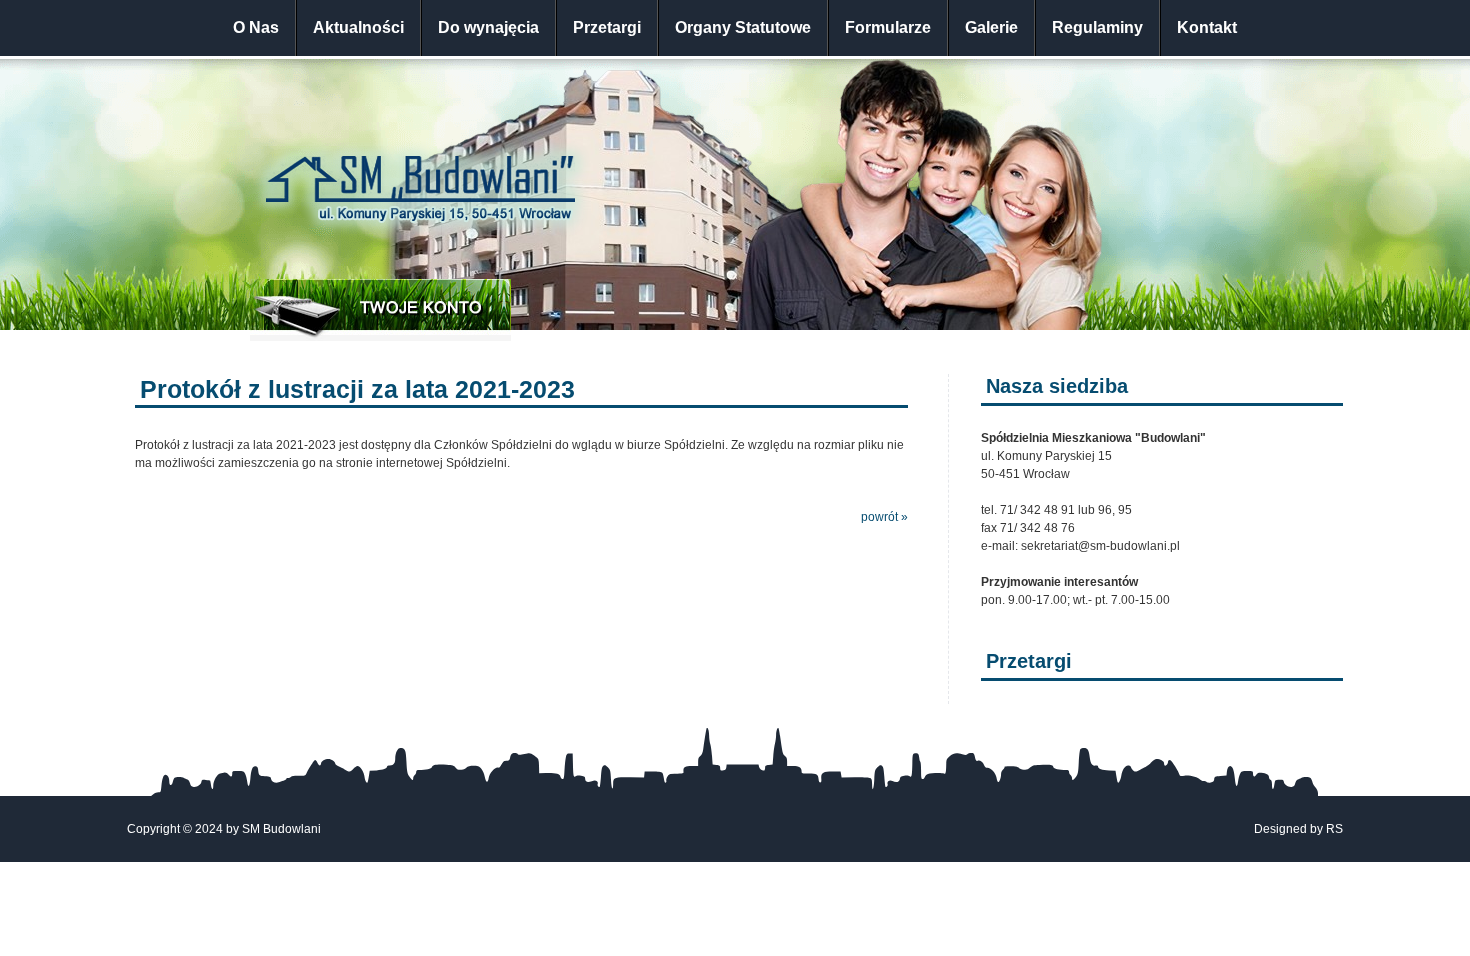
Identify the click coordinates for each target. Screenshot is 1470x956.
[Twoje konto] (380, 310)
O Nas (256, 27)
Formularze (888, 27)
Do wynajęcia (488, 27)
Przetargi (607, 27)
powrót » (884, 517)
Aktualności (358, 27)
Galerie (991, 27)
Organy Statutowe (743, 27)
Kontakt (1207, 27)
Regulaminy (1097, 27)
